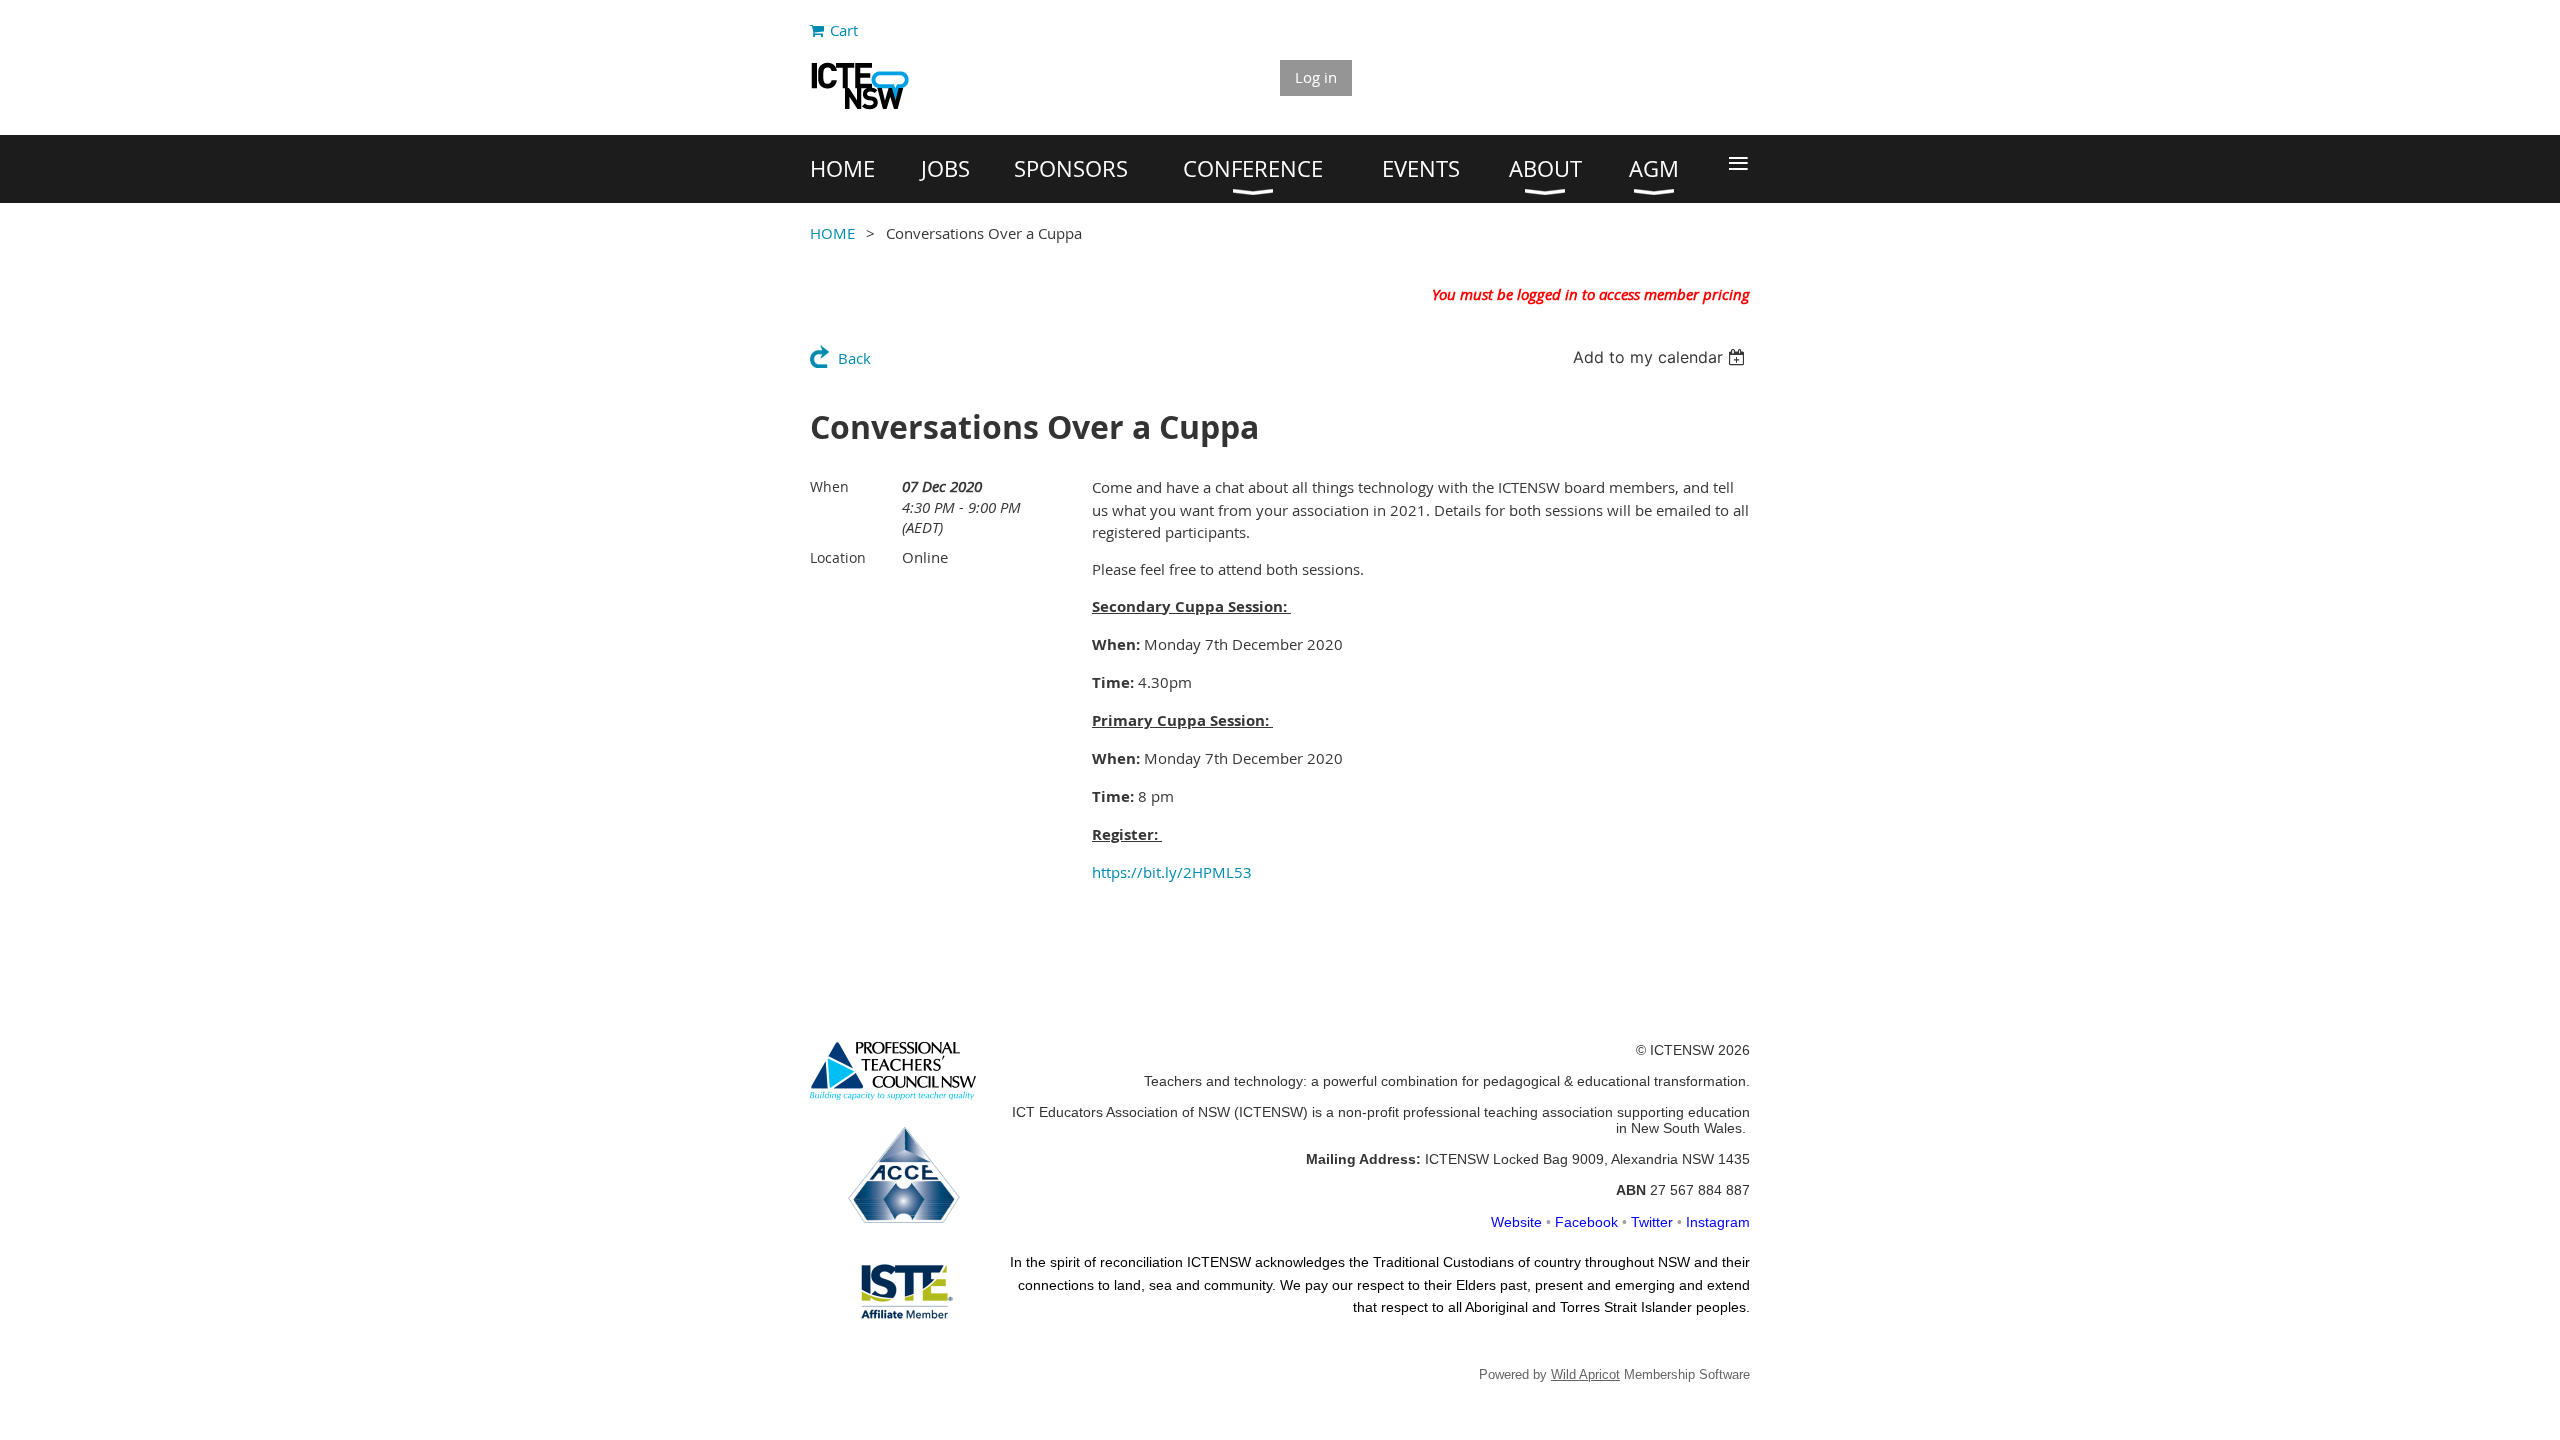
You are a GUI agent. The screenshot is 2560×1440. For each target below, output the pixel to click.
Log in (1316, 77)
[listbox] (1661, 357)
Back (854, 358)
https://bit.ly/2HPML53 (1172, 872)
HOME (832, 233)
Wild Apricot (1585, 1374)
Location (838, 557)
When (829, 486)
